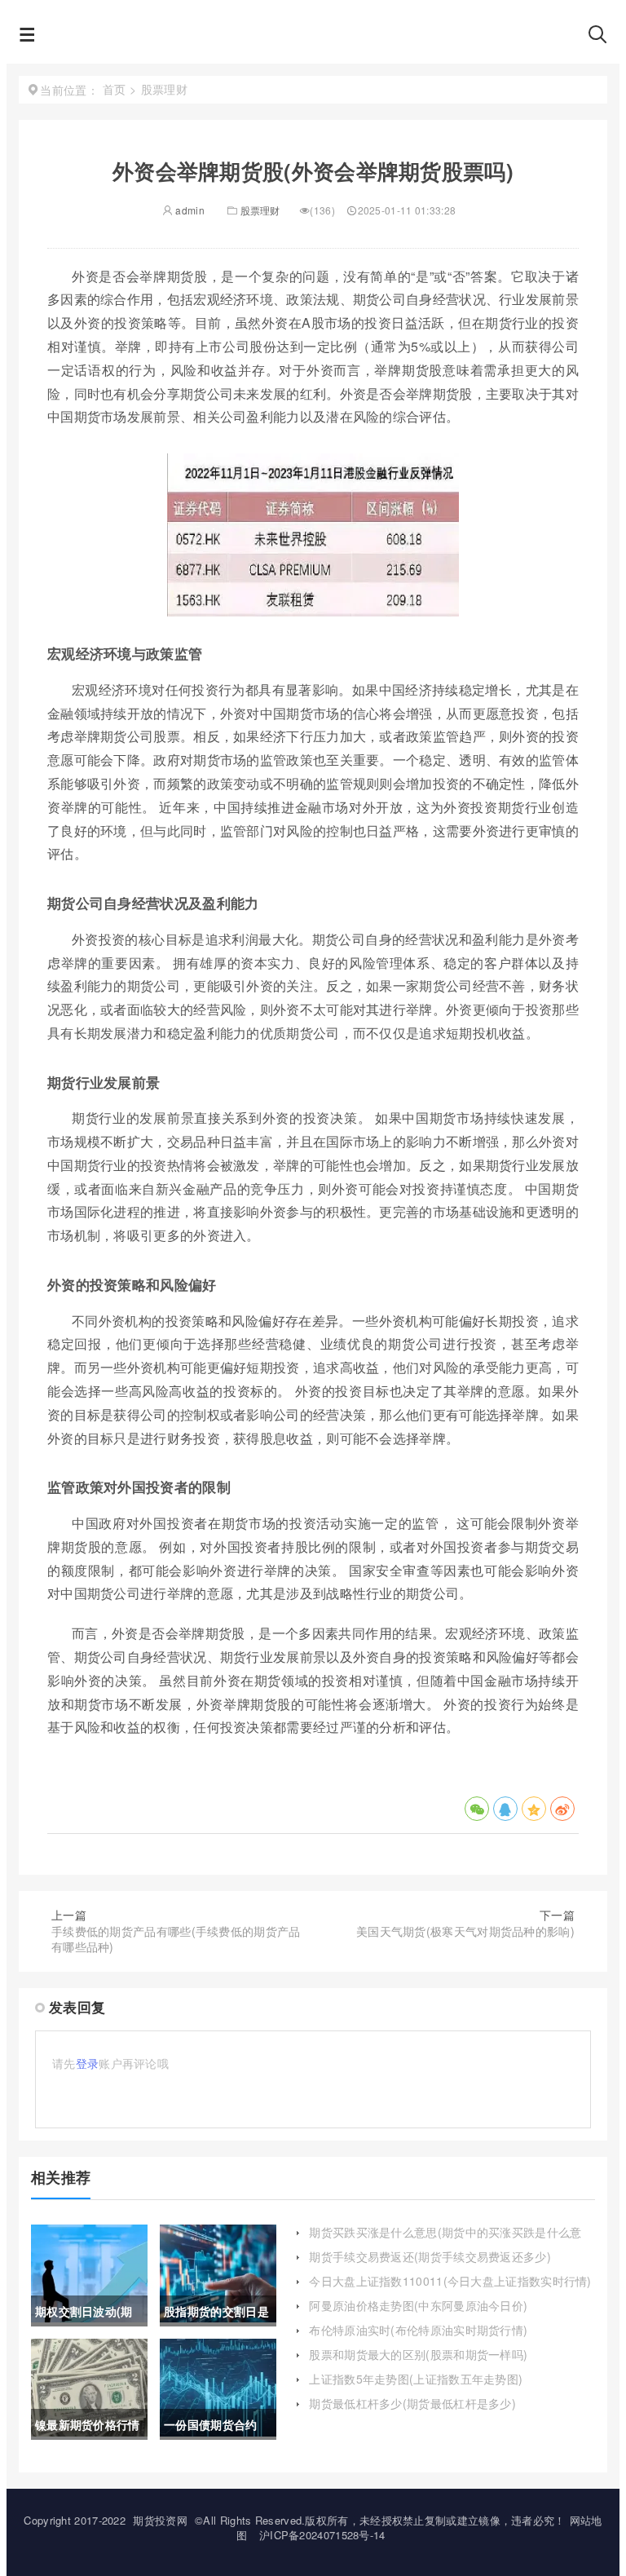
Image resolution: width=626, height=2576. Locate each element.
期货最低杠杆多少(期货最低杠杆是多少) (412, 2403)
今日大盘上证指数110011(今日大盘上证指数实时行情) (450, 2281)
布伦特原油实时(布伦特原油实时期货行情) (418, 2330)
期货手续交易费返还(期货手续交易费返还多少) (430, 2256)
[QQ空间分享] (534, 1809)
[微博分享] (562, 1809)
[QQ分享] (505, 1809)
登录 (88, 2063)
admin (189, 210)
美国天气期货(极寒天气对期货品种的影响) (465, 1931)
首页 (115, 89)
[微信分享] (477, 1809)
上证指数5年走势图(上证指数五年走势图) (416, 2379)
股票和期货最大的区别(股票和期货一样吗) (418, 2354)
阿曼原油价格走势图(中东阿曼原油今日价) (418, 2305)
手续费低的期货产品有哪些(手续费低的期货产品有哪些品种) (176, 1939)
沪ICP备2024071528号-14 (322, 2535)
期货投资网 (160, 2520)
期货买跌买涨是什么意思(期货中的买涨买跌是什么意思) (445, 2240)
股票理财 (260, 210)
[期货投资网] (312, 39)
